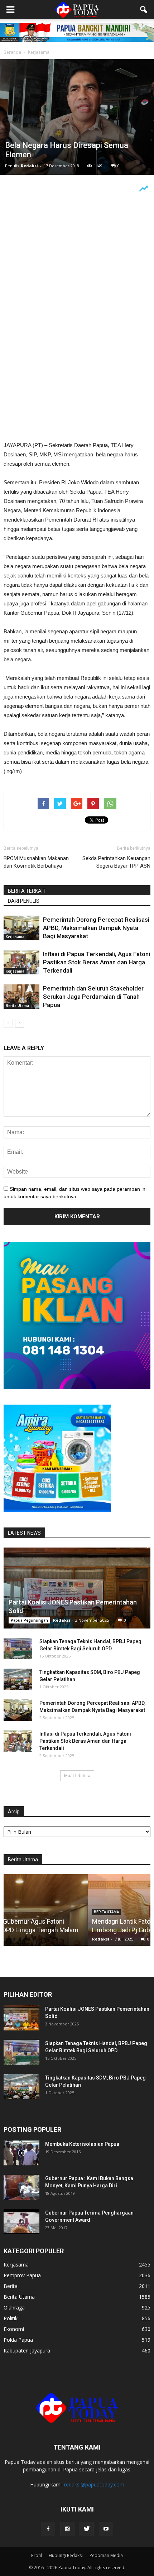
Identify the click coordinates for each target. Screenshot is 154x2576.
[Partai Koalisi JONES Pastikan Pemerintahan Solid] (77, 1588)
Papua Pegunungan (29, 1620)
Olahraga (14, 2308)
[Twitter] (87, 2529)
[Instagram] (67, 2529)
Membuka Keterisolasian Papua (82, 2144)
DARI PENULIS (24, 901)
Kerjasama (15, 937)
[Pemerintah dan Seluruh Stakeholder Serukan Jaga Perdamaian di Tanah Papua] (21, 997)
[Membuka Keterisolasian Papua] (21, 2153)
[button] (144, 10)
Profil (37, 2555)
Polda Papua (18, 2340)
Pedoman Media (106, 2555)
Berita (11, 2286)
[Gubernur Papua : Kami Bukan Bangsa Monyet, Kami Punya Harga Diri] (21, 2187)
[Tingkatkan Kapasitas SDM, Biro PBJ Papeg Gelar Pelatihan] (18, 1679)
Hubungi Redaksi (66, 2555)
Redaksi (29, 166)
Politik (11, 2318)
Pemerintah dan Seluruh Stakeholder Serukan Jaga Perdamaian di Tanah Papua (93, 997)
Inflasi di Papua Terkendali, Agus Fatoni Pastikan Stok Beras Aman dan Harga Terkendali (97, 962)
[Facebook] (48, 2529)
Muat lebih (75, 1776)
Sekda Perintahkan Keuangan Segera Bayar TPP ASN (116, 862)
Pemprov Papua (22, 2275)
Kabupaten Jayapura (27, 2350)
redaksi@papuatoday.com (94, 2484)
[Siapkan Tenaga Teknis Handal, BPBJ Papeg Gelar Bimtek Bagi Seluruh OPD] (18, 1649)
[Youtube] (106, 2529)
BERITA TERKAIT (27, 891)
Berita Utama (17, 1006)
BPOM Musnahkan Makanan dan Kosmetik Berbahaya (36, 862)
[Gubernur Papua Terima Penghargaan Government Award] (21, 2222)
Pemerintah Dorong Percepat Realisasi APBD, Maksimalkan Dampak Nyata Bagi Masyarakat (96, 928)
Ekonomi (14, 2329)
